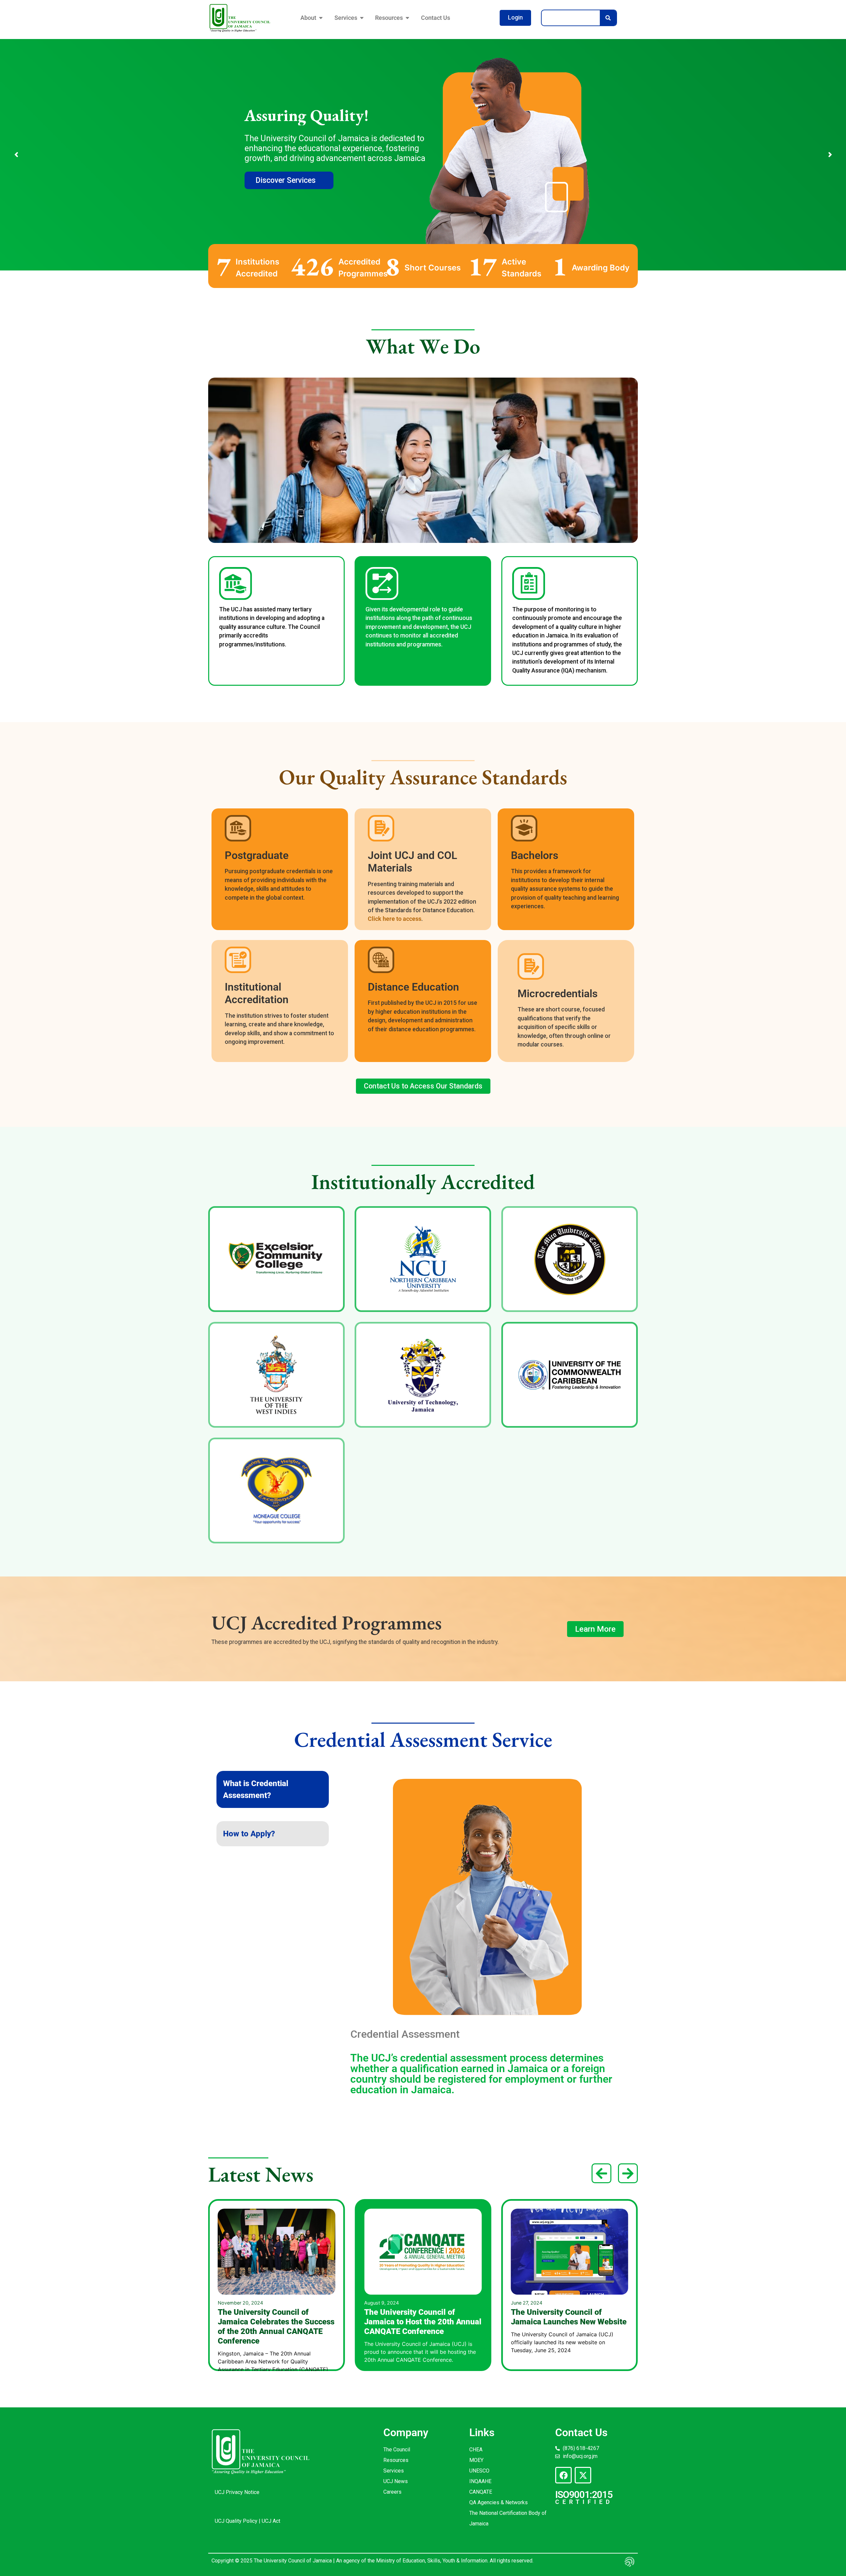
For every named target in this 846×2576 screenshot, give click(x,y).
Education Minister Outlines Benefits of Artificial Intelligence (570, 2317)
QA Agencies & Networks (499, 2502)
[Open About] (321, 18)
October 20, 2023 (531, 2303)
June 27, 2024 (380, 2303)
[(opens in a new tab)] (570, 2251)
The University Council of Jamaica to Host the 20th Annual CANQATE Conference (276, 2322)
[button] (601, 2173)
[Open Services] (362, 18)
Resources (396, 2460)
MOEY (476, 2460)
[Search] (608, 18)
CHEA (476, 2450)
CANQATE (481, 2492)
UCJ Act (271, 2521)
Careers (392, 2492)
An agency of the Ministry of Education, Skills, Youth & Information (411, 2561)
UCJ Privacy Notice (237, 2492)
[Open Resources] (407, 18)
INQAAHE (480, 2481)
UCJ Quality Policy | (238, 2521)
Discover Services (286, 180)
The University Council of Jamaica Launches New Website (422, 2317)
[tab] (273, 1789)
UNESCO (479, 2471)
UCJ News (396, 2481)
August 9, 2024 (235, 2303)
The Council (397, 2450)
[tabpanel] (487, 1939)
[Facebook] (563, 2475)
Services (394, 2471)
